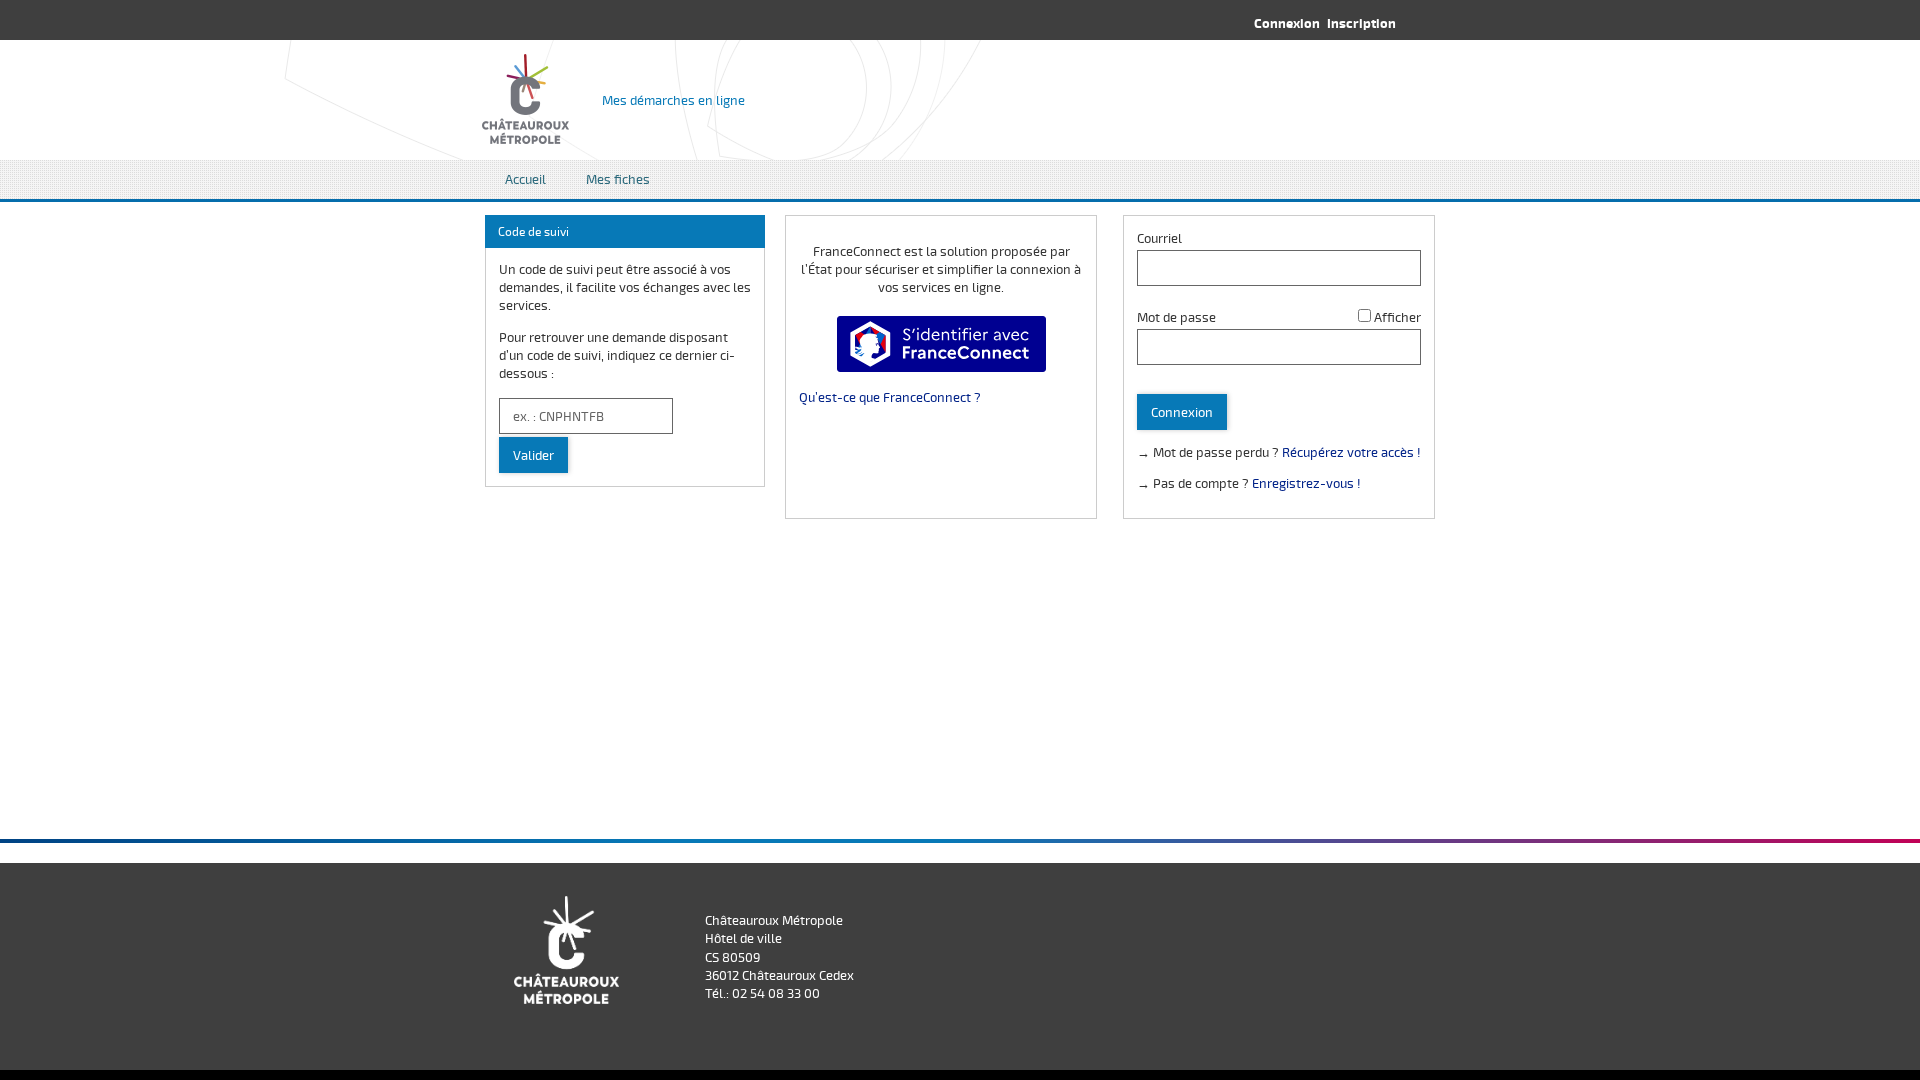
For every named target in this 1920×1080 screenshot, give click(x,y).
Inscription (1361, 23)
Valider (533, 455)
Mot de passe (1176, 317)
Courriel (1159, 238)
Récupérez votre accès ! (1351, 452)
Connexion (1287, 23)
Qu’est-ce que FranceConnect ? (890, 397)
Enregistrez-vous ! (1306, 483)
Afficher (1397, 317)
